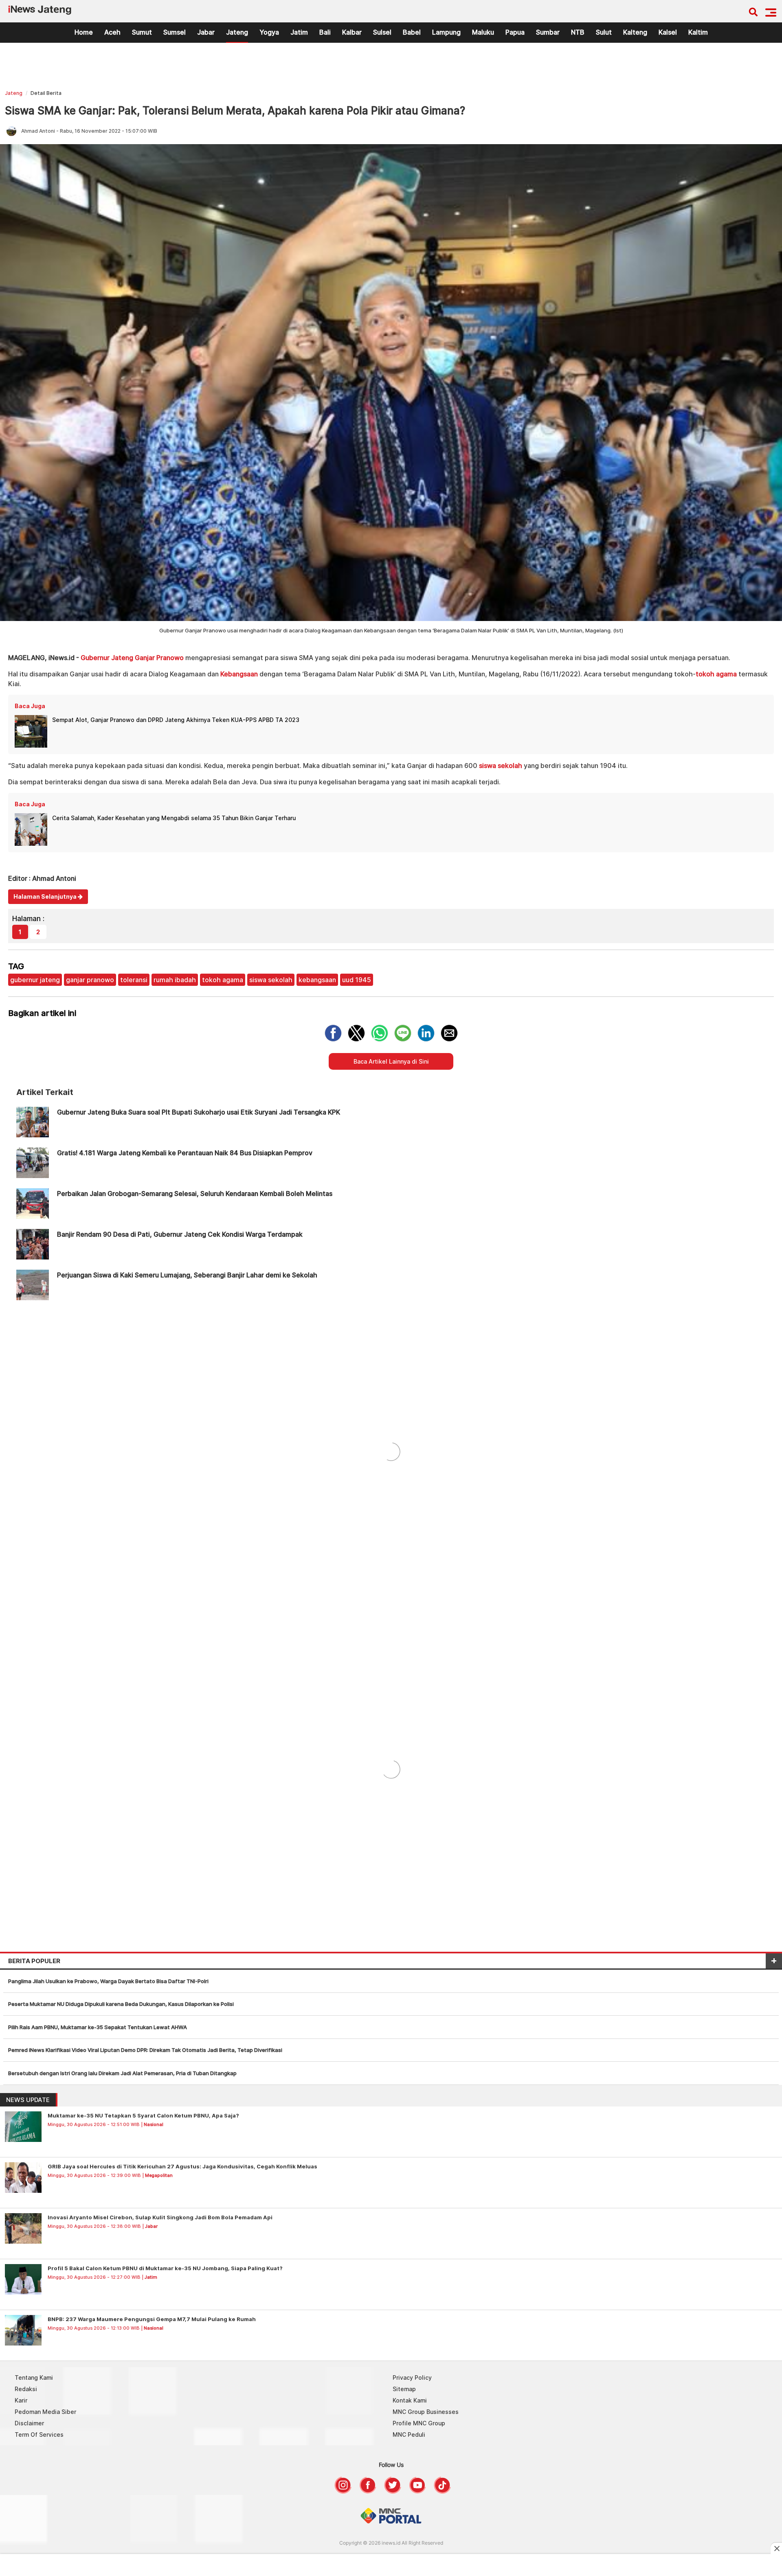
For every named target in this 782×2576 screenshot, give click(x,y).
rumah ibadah (175, 980)
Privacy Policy (412, 2377)
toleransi (134, 980)
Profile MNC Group (419, 2423)
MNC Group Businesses (426, 2412)
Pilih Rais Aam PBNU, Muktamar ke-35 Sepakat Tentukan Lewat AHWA (98, 2027)
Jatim (299, 32)
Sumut (142, 32)
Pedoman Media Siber (45, 2412)
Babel (412, 32)
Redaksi (26, 2389)
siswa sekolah (501, 766)
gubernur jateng (35, 980)
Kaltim (698, 32)
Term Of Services (39, 2434)
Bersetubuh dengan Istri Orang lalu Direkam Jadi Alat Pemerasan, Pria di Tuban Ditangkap (122, 2073)
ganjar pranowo (90, 980)
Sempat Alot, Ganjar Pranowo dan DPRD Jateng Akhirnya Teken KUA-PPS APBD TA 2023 (176, 720)
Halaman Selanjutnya (46, 896)
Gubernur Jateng (107, 658)
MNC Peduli (409, 2434)
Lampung (446, 32)
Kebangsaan (239, 674)
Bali (325, 32)
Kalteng (635, 32)
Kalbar (352, 32)
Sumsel (175, 32)
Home (84, 32)
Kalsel (668, 32)
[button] (771, 12)
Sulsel (382, 32)
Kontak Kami (410, 2400)
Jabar (206, 32)
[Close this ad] (776, 2548)
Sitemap (404, 2389)
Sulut (604, 32)
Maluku (483, 32)
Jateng (237, 32)
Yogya (269, 32)
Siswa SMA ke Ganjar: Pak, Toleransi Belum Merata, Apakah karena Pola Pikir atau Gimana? (235, 111)
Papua (515, 32)
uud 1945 (357, 980)
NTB (578, 32)
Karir (21, 2400)
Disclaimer (29, 2423)
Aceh (112, 32)
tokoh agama (716, 674)
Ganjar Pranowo (159, 658)
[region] (391, 68)
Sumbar (548, 32)
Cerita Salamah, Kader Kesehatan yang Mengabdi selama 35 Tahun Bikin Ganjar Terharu (174, 818)
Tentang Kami (34, 2377)
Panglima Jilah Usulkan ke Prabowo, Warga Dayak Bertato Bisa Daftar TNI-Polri (108, 1981)
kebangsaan (317, 980)
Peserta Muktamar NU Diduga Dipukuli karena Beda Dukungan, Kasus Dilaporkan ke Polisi (121, 2004)
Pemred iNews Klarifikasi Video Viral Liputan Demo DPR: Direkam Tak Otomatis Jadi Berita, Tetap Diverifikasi (145, 2050)
